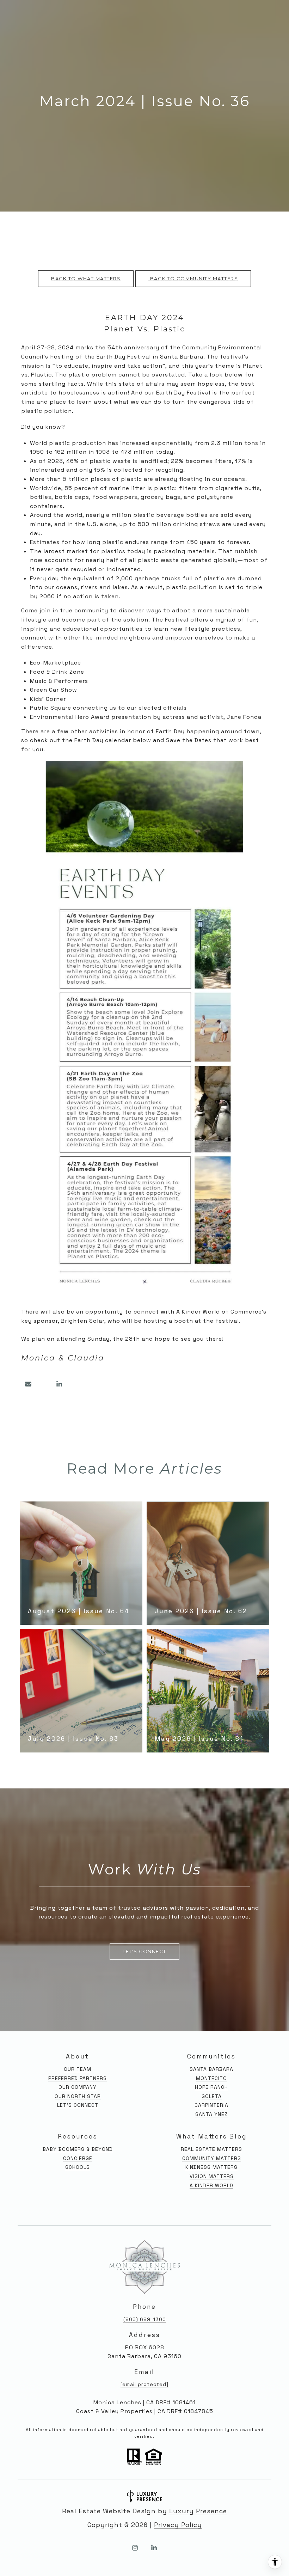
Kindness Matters (211, 2167)
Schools (78, 2167)
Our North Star (78, 2096)
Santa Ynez (211, 2114)
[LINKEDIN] (154, 2548)
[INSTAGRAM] (135, 2548)
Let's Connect (78, 2105)
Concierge (78, 2158)
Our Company (78, 2087)
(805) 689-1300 (145, 2319)
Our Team (78, 2069)
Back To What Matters (86, 279)
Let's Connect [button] (144, 1951)
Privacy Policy (178, 2525)
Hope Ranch (211, 2087)
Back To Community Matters (193, 279)
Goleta (212, 2096)
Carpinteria (211, 2105)
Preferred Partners (78, 2078)
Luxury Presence (198, 2511)
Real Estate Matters (211, 2149)
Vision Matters (212, 2176)
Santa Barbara (211, 2069)
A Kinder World (211, 2185)
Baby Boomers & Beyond (78, 2149)
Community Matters (212, 2158)
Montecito (211, 2078)
